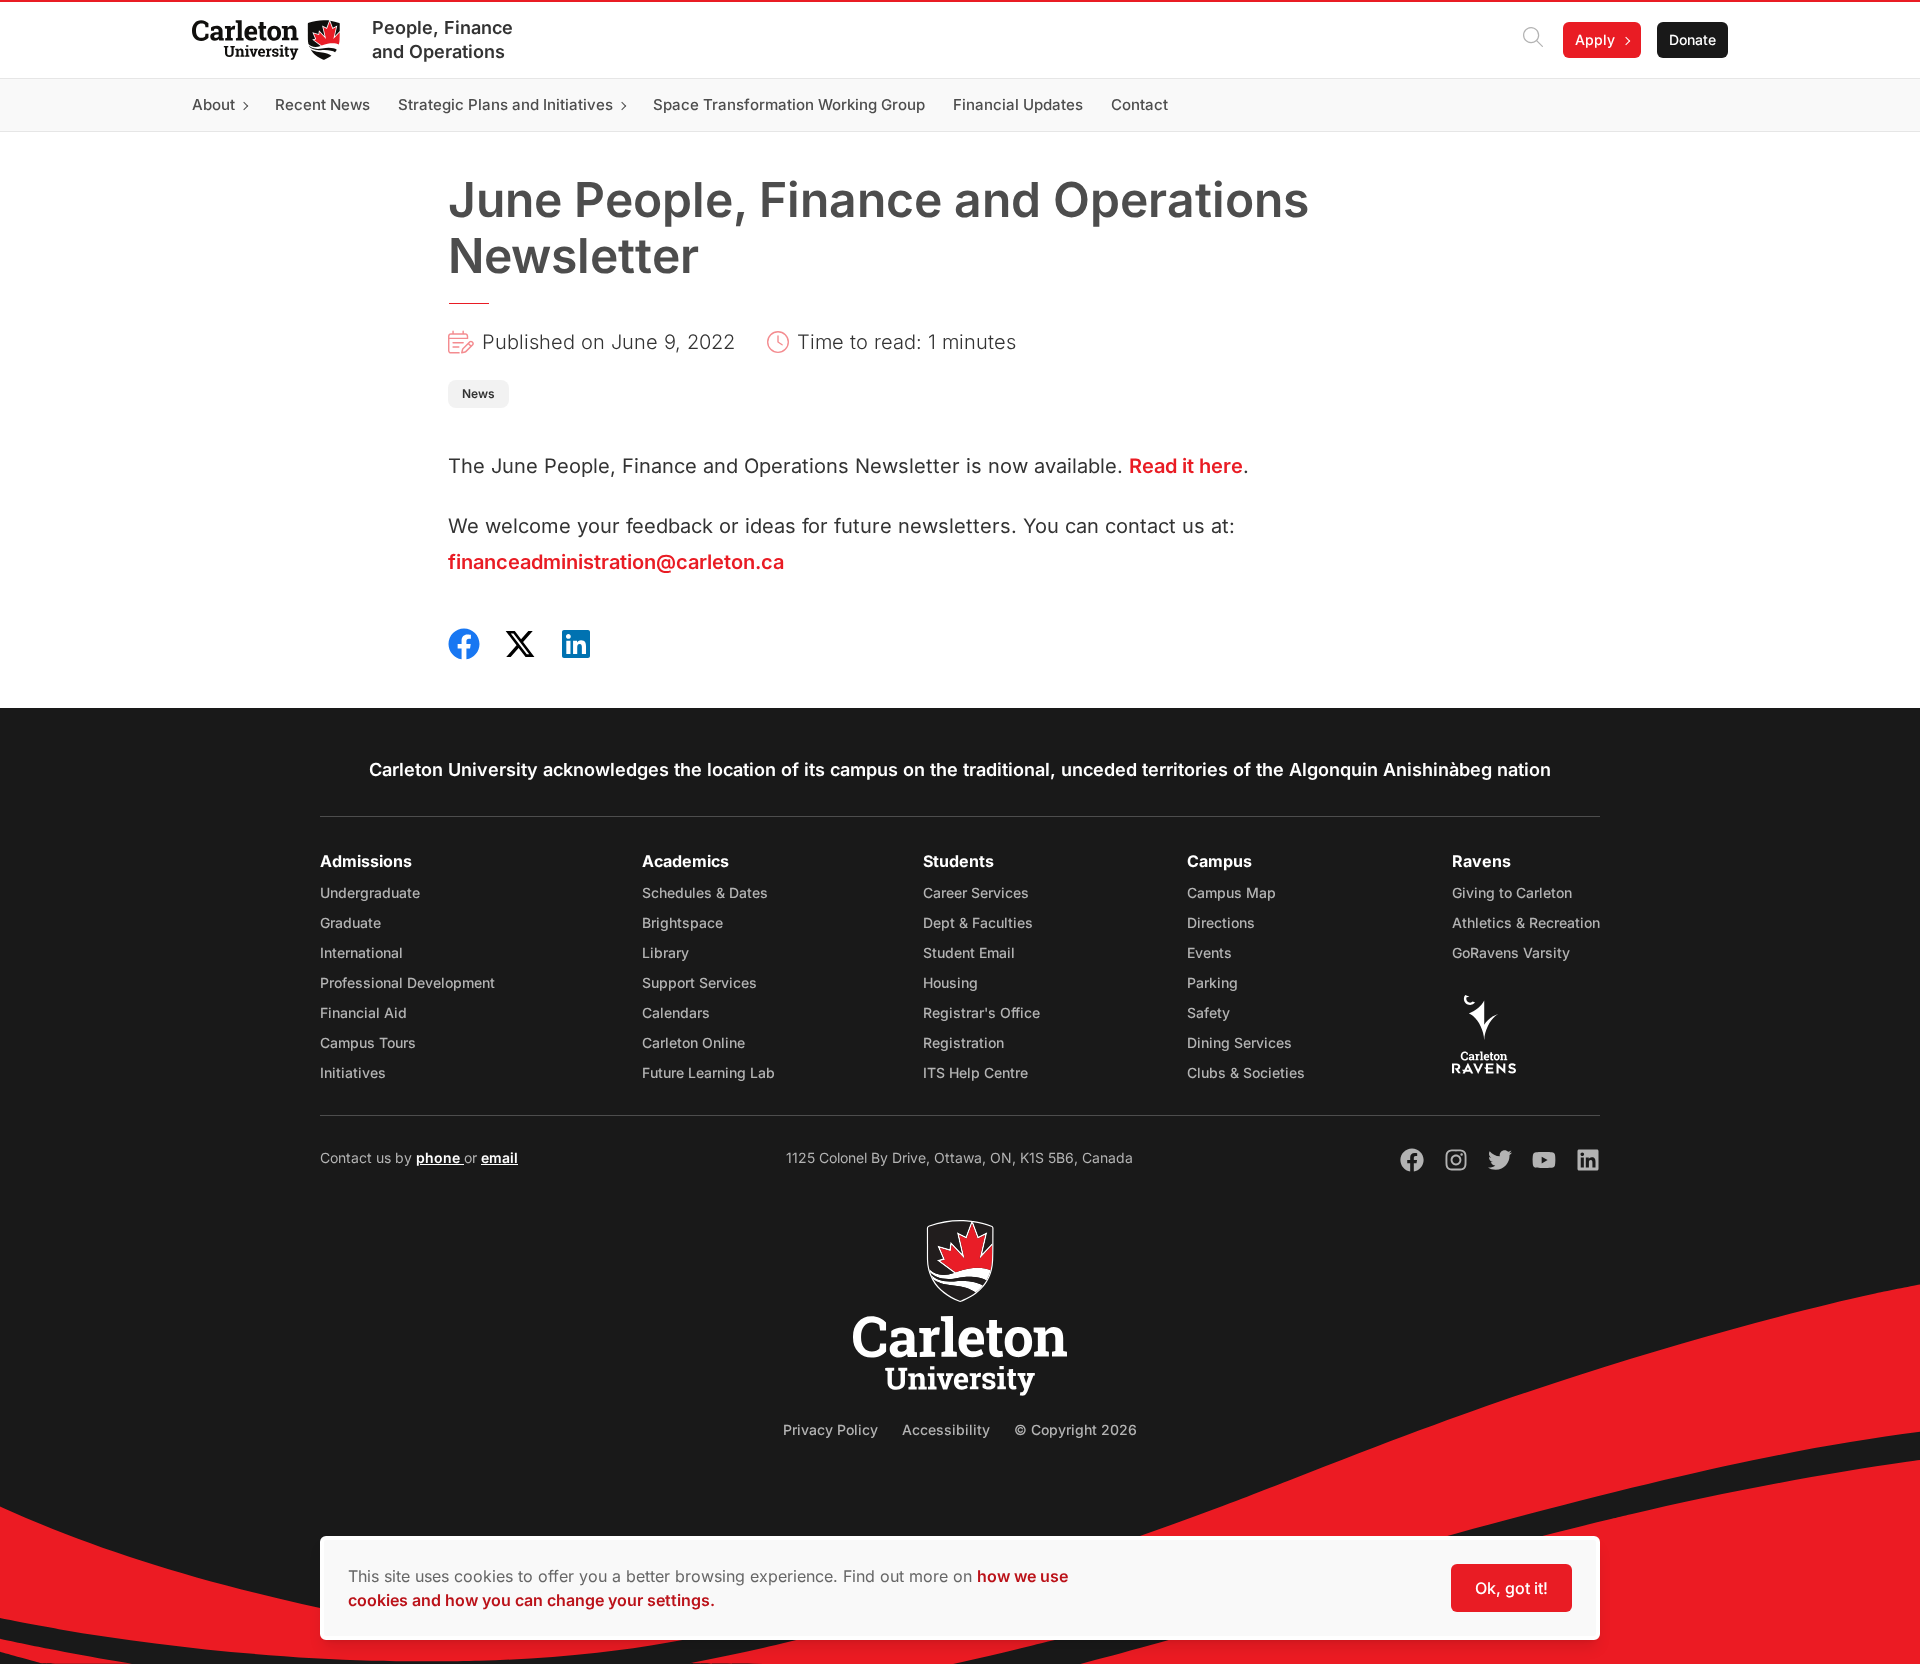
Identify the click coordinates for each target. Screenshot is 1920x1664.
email (499, 1157)
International (361, 952)
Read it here (1186, 466)
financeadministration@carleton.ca (616, 562)
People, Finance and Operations (442, 39)
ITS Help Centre (975, 1072)
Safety (1208, 1012)
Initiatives (353, 1072)
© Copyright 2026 (1075, 1429)
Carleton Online (693, 1042)
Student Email (969, 952)
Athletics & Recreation (1526, 922)
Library (665, 952)
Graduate (350, 922)
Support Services (699, 982)
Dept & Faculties (978, 922)
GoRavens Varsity (1511, 952)
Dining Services (1239, 1042)
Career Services (976, 892)
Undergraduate (370, 892)
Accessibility (946, 1429)
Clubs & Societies (1246, 1072)
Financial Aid (363, 1012)
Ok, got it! (1511, 1588)
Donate (1692, 39)
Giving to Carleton (1512, 892)
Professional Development (407, 982)
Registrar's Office (981, 1012)
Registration (963, 1042)
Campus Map (1231, 892)
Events (1209, 952)
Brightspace (682, 922)
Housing (950, 982)
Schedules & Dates (705, 892)
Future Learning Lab (708, 1072)
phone (440, 1157)
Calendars (676, 1012)
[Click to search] (1533, 40)
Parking (1212, 982)
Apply (1595, 39)
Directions (1221, 922)
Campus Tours (368, 1042)
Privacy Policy (830, 1429)
